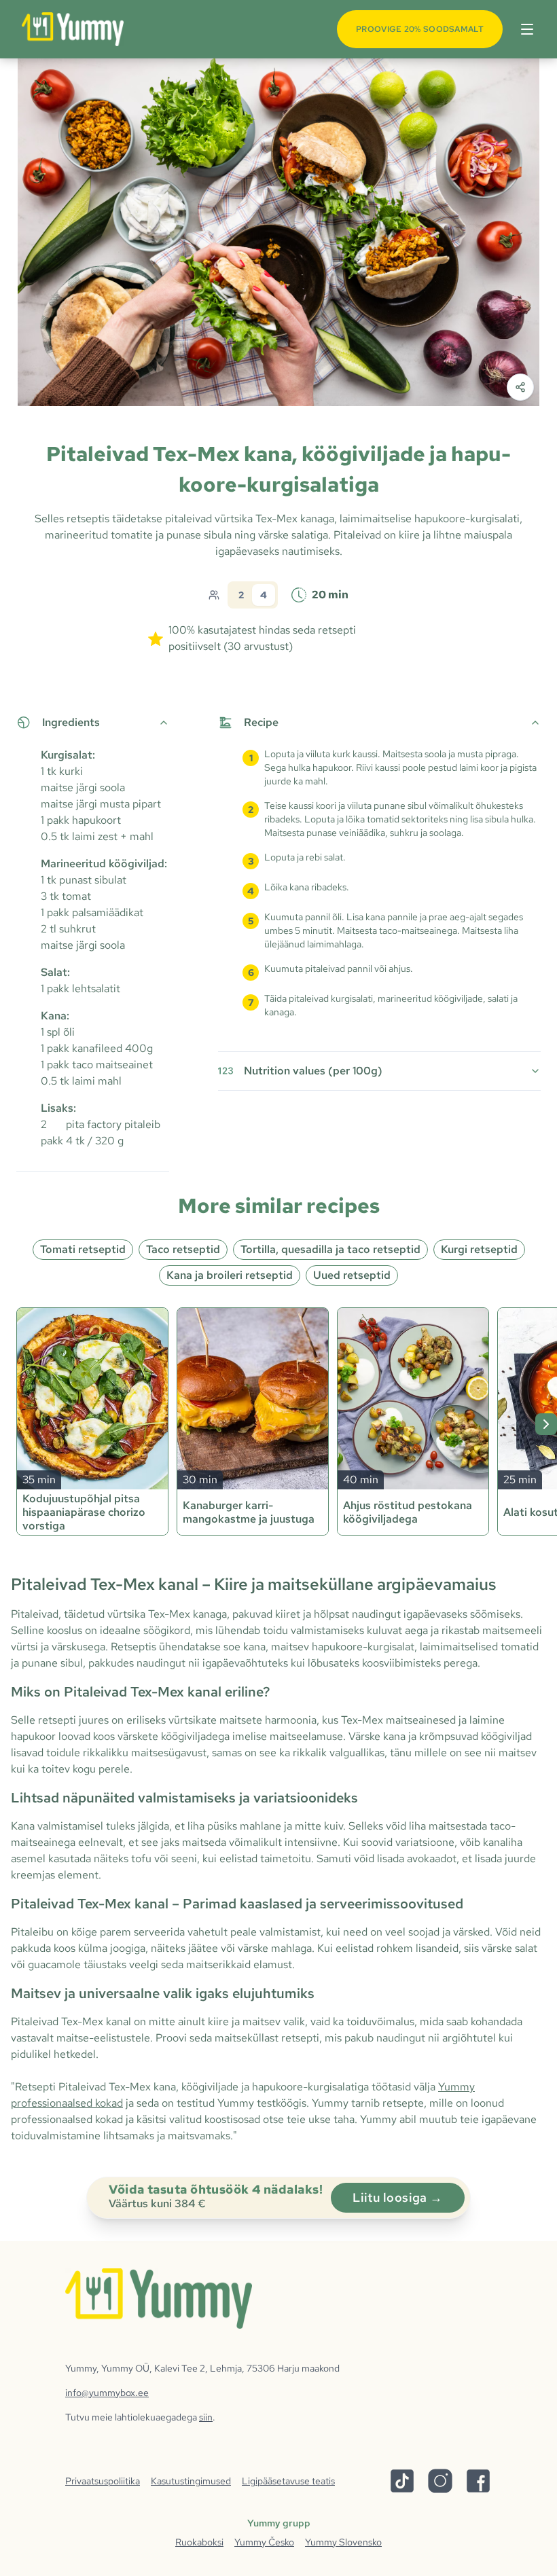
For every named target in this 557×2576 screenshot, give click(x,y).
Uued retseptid (352, 1275)
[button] (524, 29)
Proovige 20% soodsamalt (420, 29)
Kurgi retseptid (479, 1249)
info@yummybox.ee (107, 2393)
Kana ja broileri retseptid (230, 1275)
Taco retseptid (183, 1249)
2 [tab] (241, 595)
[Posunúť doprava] (546, 1424)
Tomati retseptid (83, 1249)
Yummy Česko (264, 2542)
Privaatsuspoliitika (103, 2481)
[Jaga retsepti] (520, 387)
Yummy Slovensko (343, 2542)
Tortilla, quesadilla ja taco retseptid (330, 1249)
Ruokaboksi (199, 2542)
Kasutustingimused (191, 2481)
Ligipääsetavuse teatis (288, 2481)
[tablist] (253, 595)
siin (206, 2417)
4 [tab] (264, 595)
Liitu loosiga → (398, 2197)
